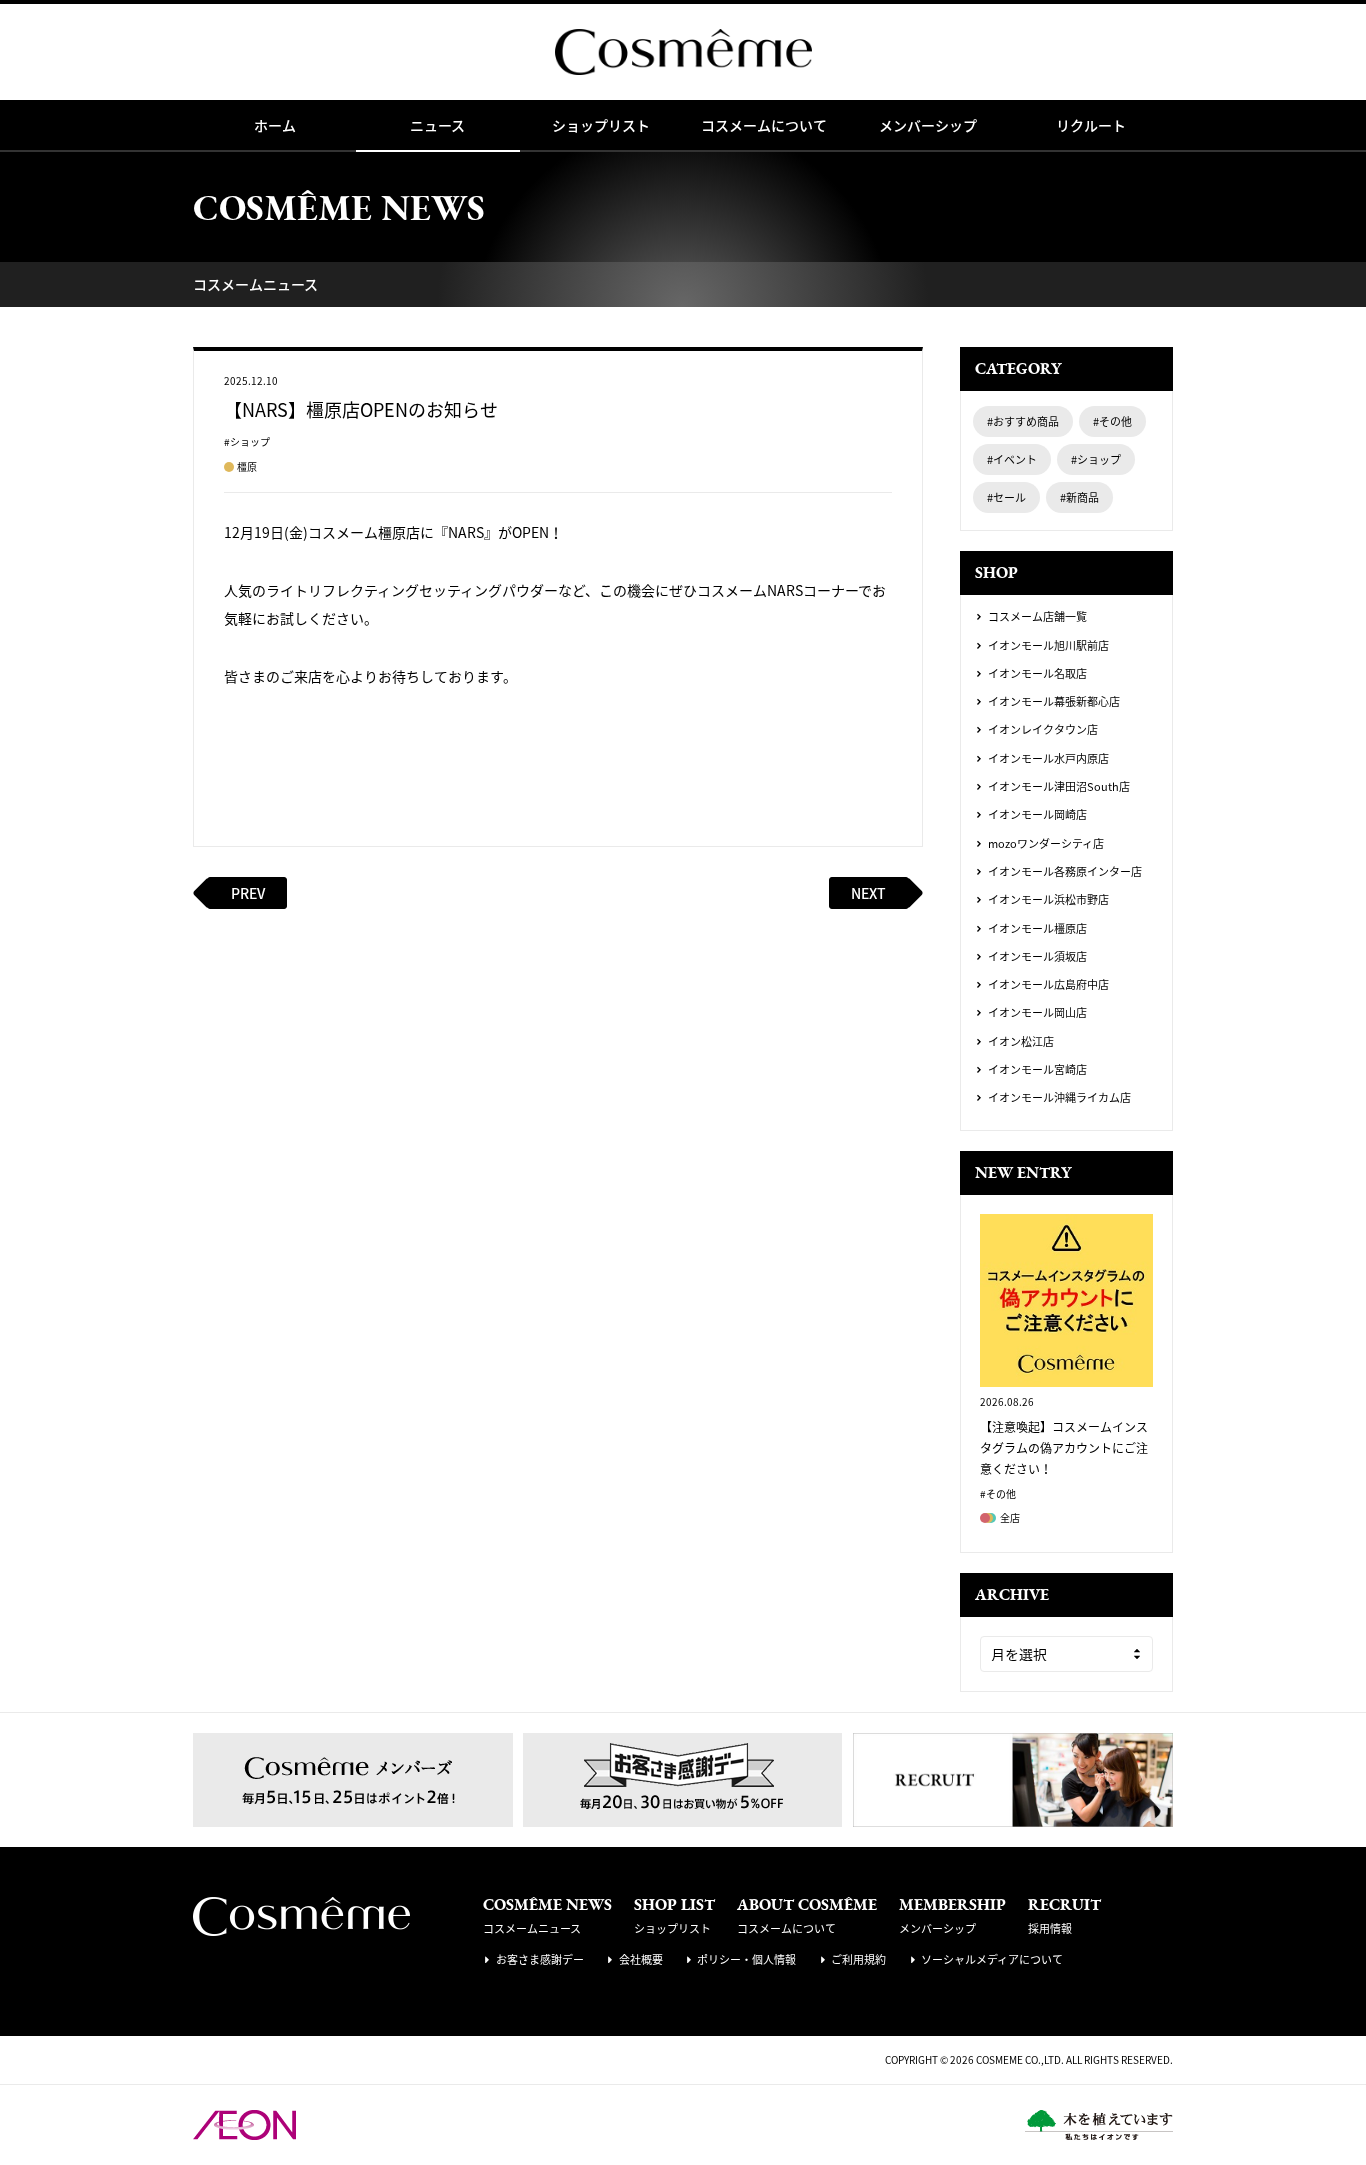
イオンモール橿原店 (1037, 929)
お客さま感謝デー (540, 1959)
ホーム (275, 125)
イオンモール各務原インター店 (1065, 872)
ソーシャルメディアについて (992, 1959)
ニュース (437, 125)
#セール (1006, 497)
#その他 (1112, 421)
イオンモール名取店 (1037, 674)
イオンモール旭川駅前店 (1048, 646)
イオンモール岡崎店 (1037, 815)
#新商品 (1079, 497)
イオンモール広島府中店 (1048, 985)
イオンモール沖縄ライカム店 (1059, 1098)
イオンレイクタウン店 (1043, 730)
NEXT (868, 893)
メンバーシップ (928, 125)
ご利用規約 (858, 1959)
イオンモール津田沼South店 (1059, 787)
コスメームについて (764, 125)
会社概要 (641, 1959)
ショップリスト (601, 125)
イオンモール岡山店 (1037, 1013)
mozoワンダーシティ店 (1046, 844)
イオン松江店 (1021, 1042)
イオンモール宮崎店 (1037, 1070)
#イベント (1012, 459)
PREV (248, 893)
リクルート (1091, 125)
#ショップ (1096, 459)
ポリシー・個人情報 (746, 1959)
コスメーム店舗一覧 (1037, 617)
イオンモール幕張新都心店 (1054, 702)
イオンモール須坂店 (1037, 957)
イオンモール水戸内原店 (1048, 759)
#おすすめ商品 (1023, 421)
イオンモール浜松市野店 (1048, 900)
